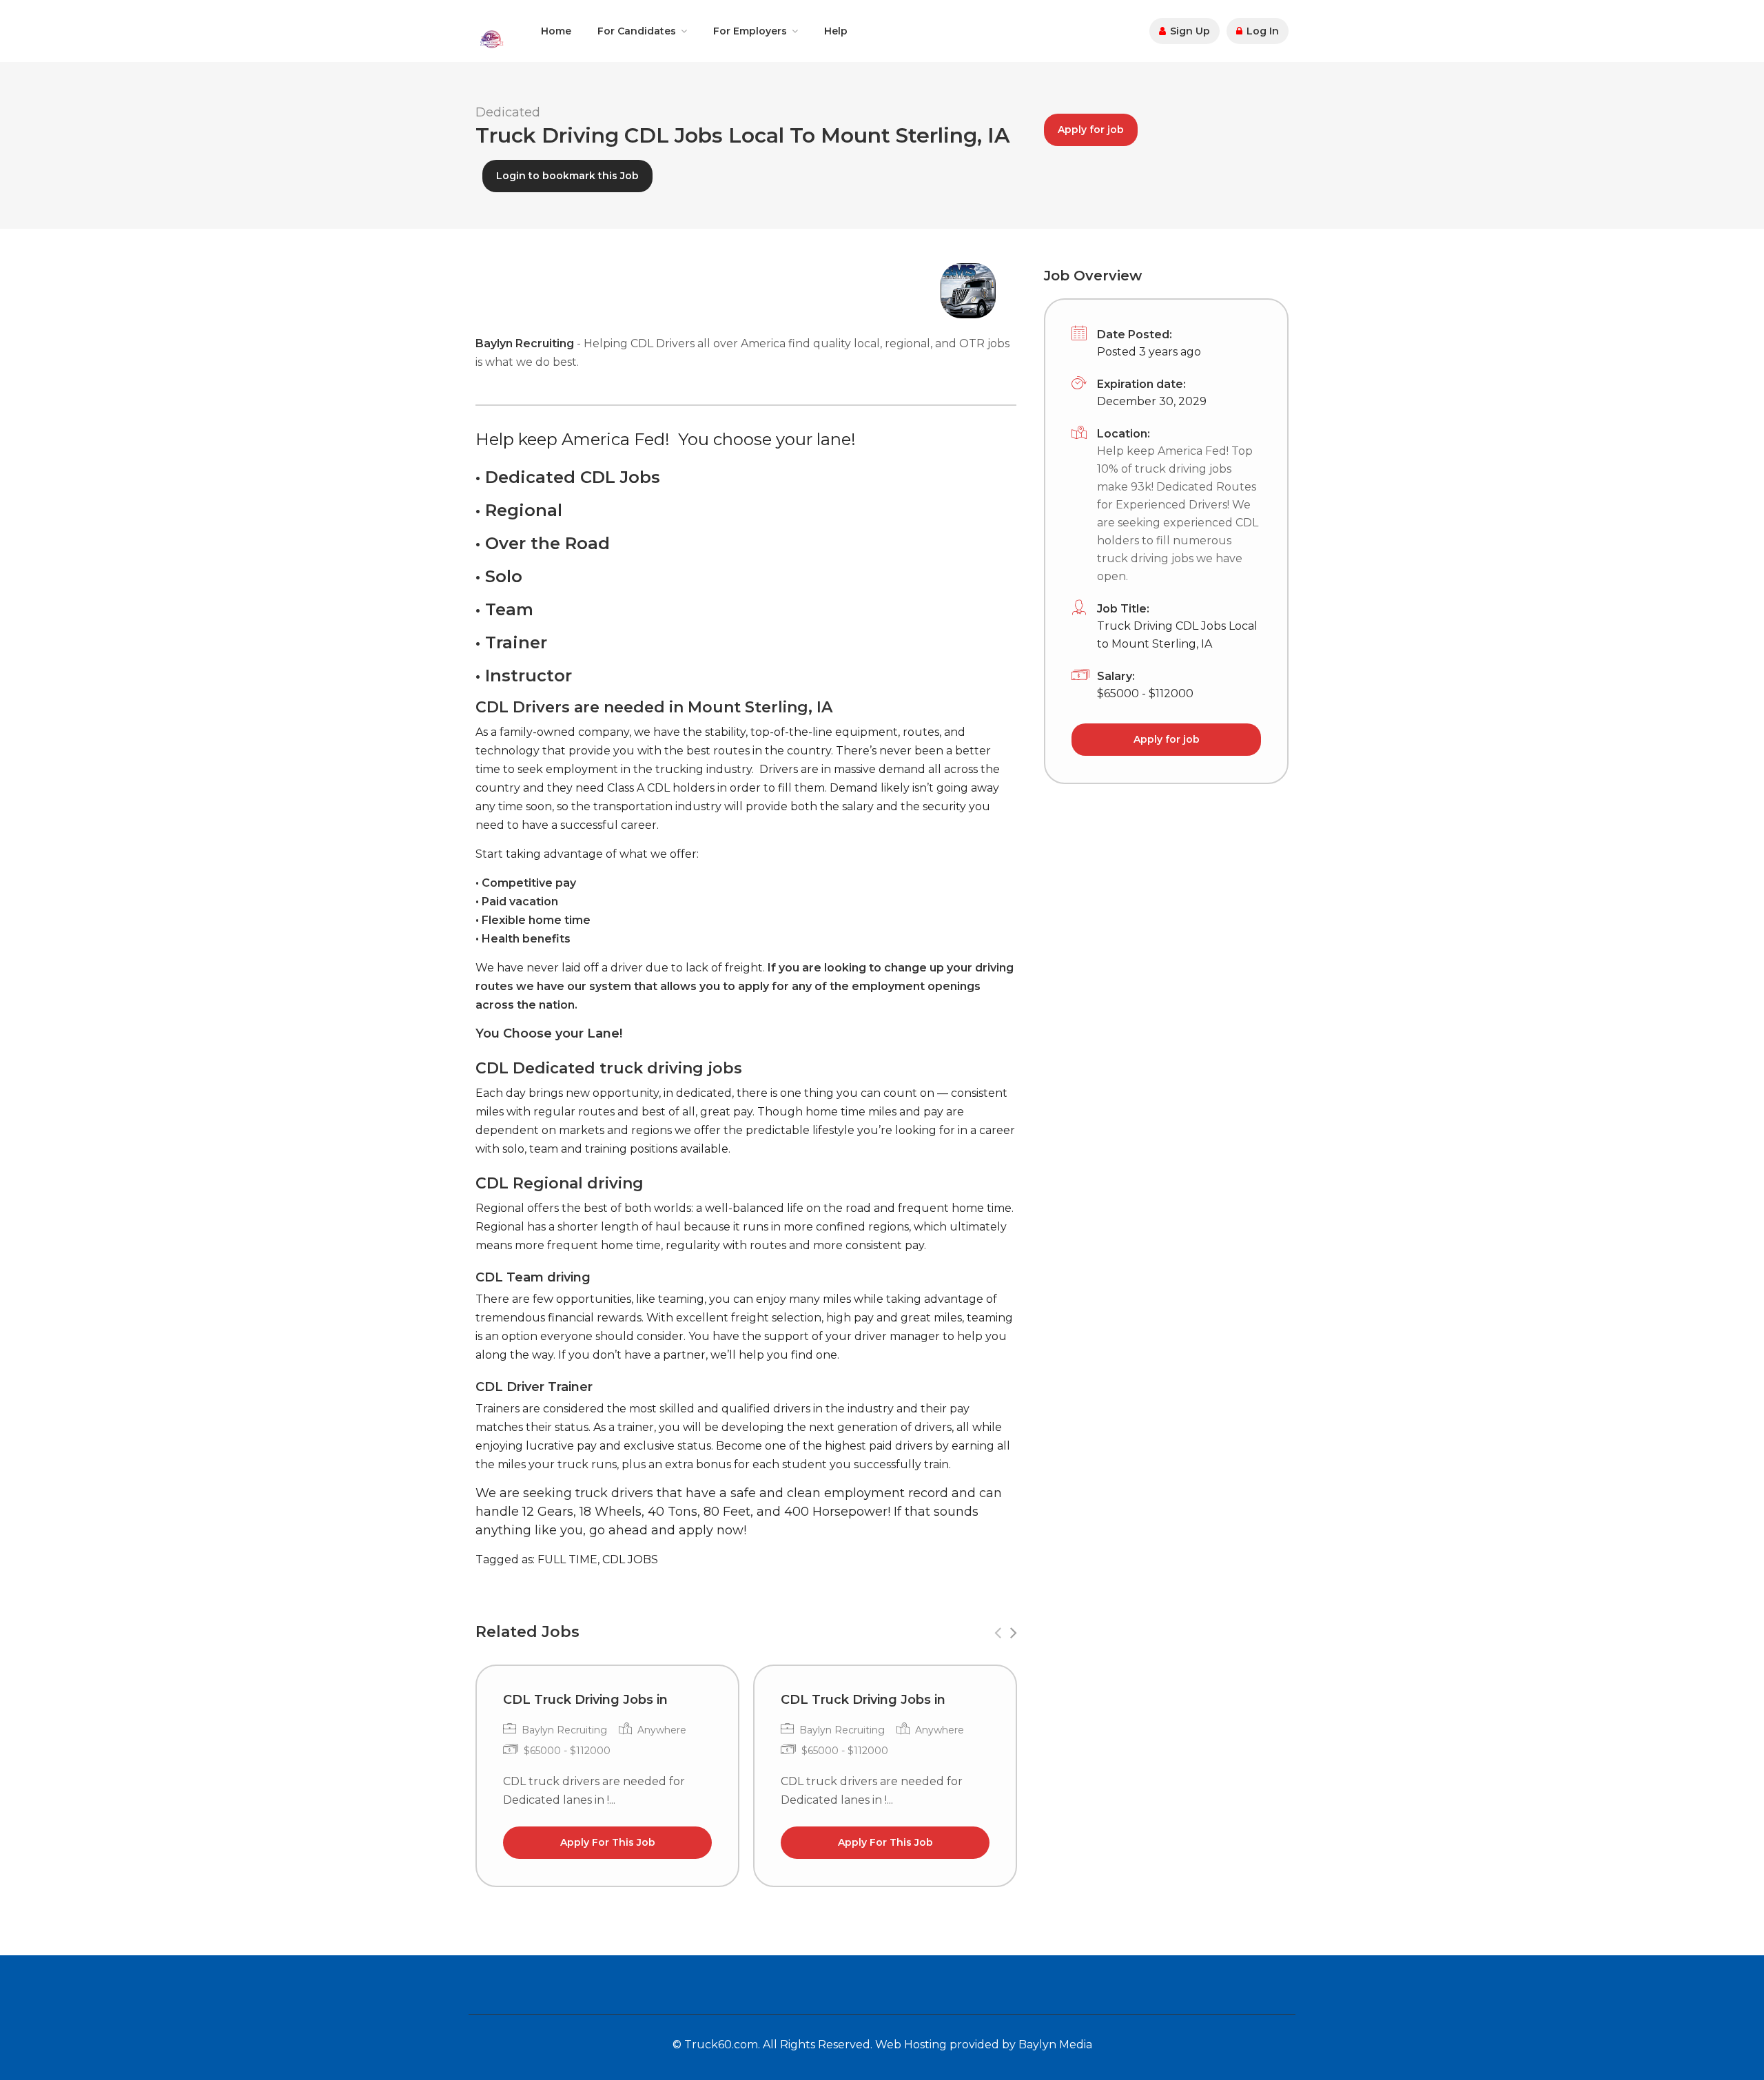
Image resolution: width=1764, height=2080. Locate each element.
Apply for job (1091, 130)
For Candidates (637, 31)
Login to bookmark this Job (567, 176)
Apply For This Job (608, 1842)
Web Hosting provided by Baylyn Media (984, 2045)
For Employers (750, 31)
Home (556, 31)
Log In (1261, 31)
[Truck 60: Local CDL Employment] (491, 38)
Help (836, 31)
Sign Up (1189, 31)
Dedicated (508, 112)
